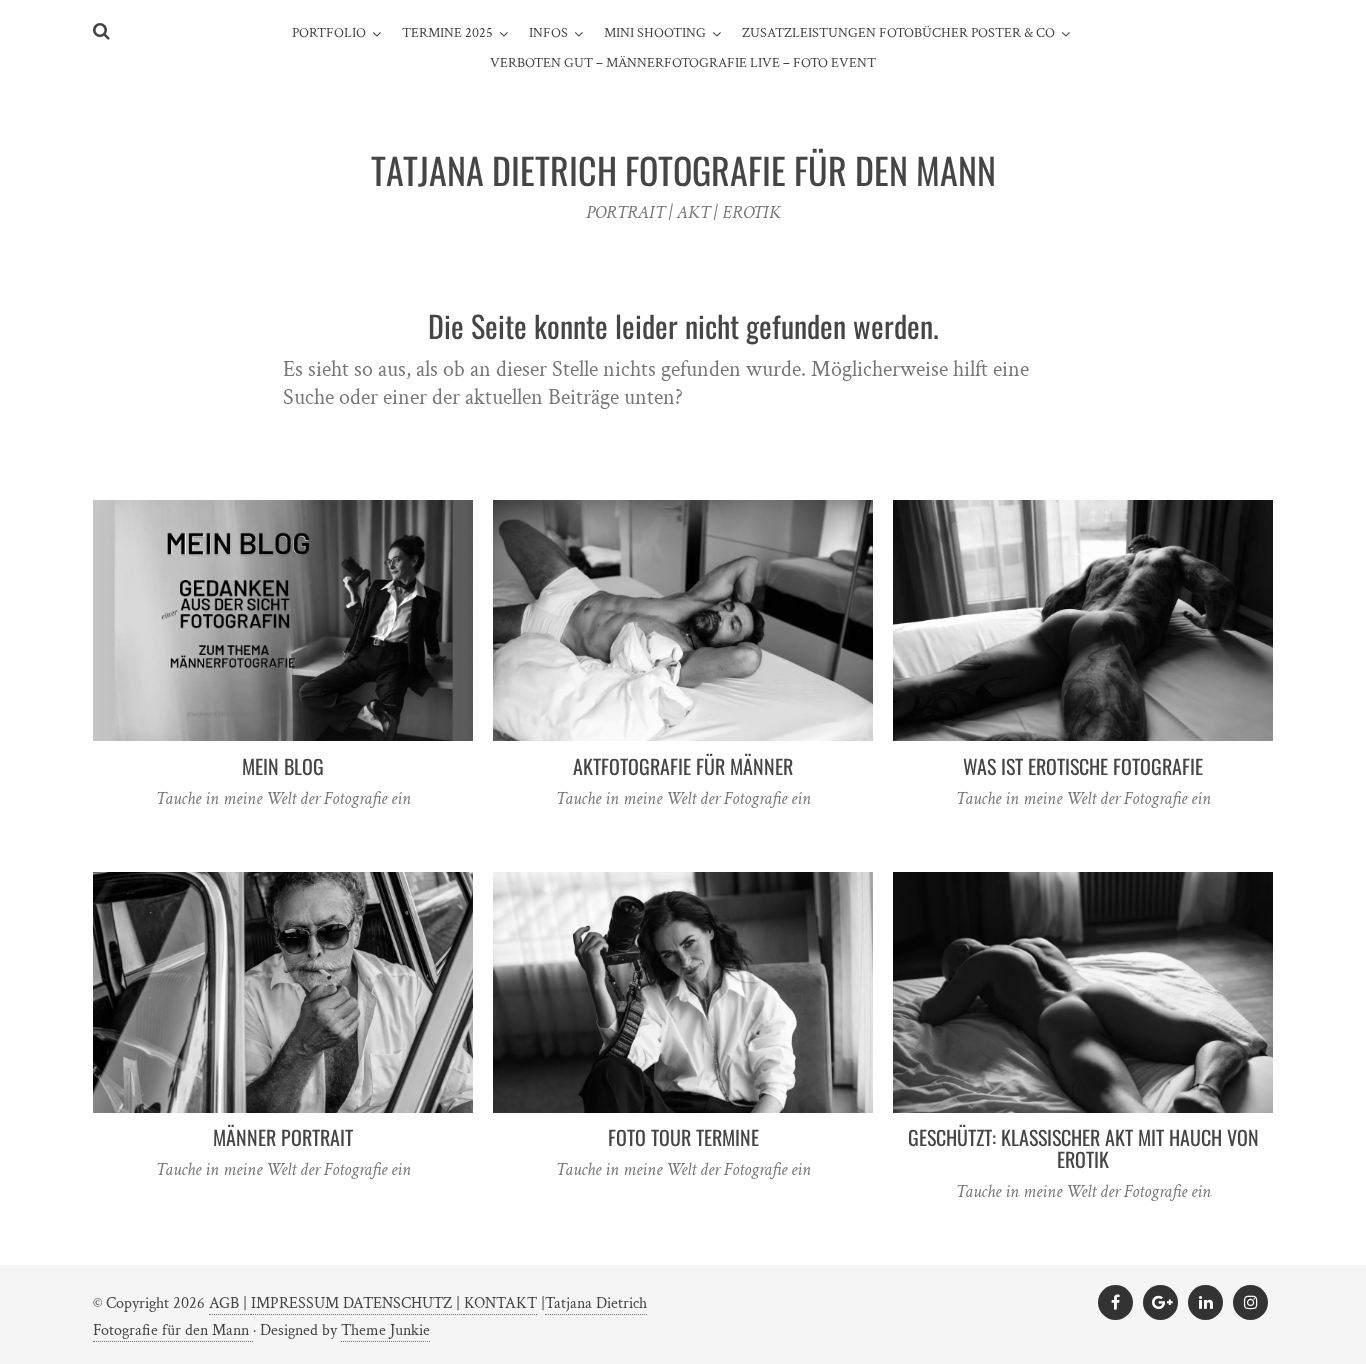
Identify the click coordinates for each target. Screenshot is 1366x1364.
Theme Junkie (385, 1330)
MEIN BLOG (283, 766)
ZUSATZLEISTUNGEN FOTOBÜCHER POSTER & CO (898, 33)
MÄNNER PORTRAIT (283, 1137)
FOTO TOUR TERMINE (683, 1137)
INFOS (548, 33)
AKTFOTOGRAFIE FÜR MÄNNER (683, 766)
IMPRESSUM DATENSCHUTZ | (357, 1303)
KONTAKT (500, 1303)
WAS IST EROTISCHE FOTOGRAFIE (1083, 766)
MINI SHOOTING (655, 33)
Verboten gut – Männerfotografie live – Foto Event (683, 63)
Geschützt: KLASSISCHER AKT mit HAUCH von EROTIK (1083, 1148)
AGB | (230, 1303)
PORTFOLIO (329, 33)
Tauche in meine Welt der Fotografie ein (283, 798)
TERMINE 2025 (447, 33)
